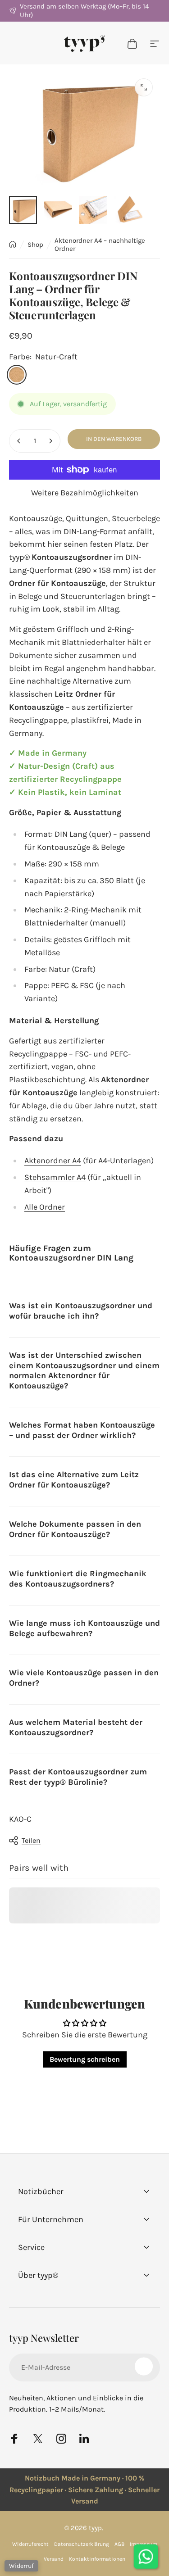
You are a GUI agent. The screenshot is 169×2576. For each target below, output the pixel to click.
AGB (119, 2544)
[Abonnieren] (144, 2366)
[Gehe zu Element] (23, 210)
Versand (54, 2559)
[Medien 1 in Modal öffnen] (144, 87)
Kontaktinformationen (97, 2559)
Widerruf (21, 2566)
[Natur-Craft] (17, 375)
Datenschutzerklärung (82, 2544)
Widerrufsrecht (30, 2544)
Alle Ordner (45, 1207)
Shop (35, 245)
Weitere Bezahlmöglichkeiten (85, 493)
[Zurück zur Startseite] (13, 244)
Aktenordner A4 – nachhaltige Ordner (100, 245)
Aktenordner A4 (53, 1161)
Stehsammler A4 (55, 1177)
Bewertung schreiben (85, 2059)
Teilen (31, 1840)
